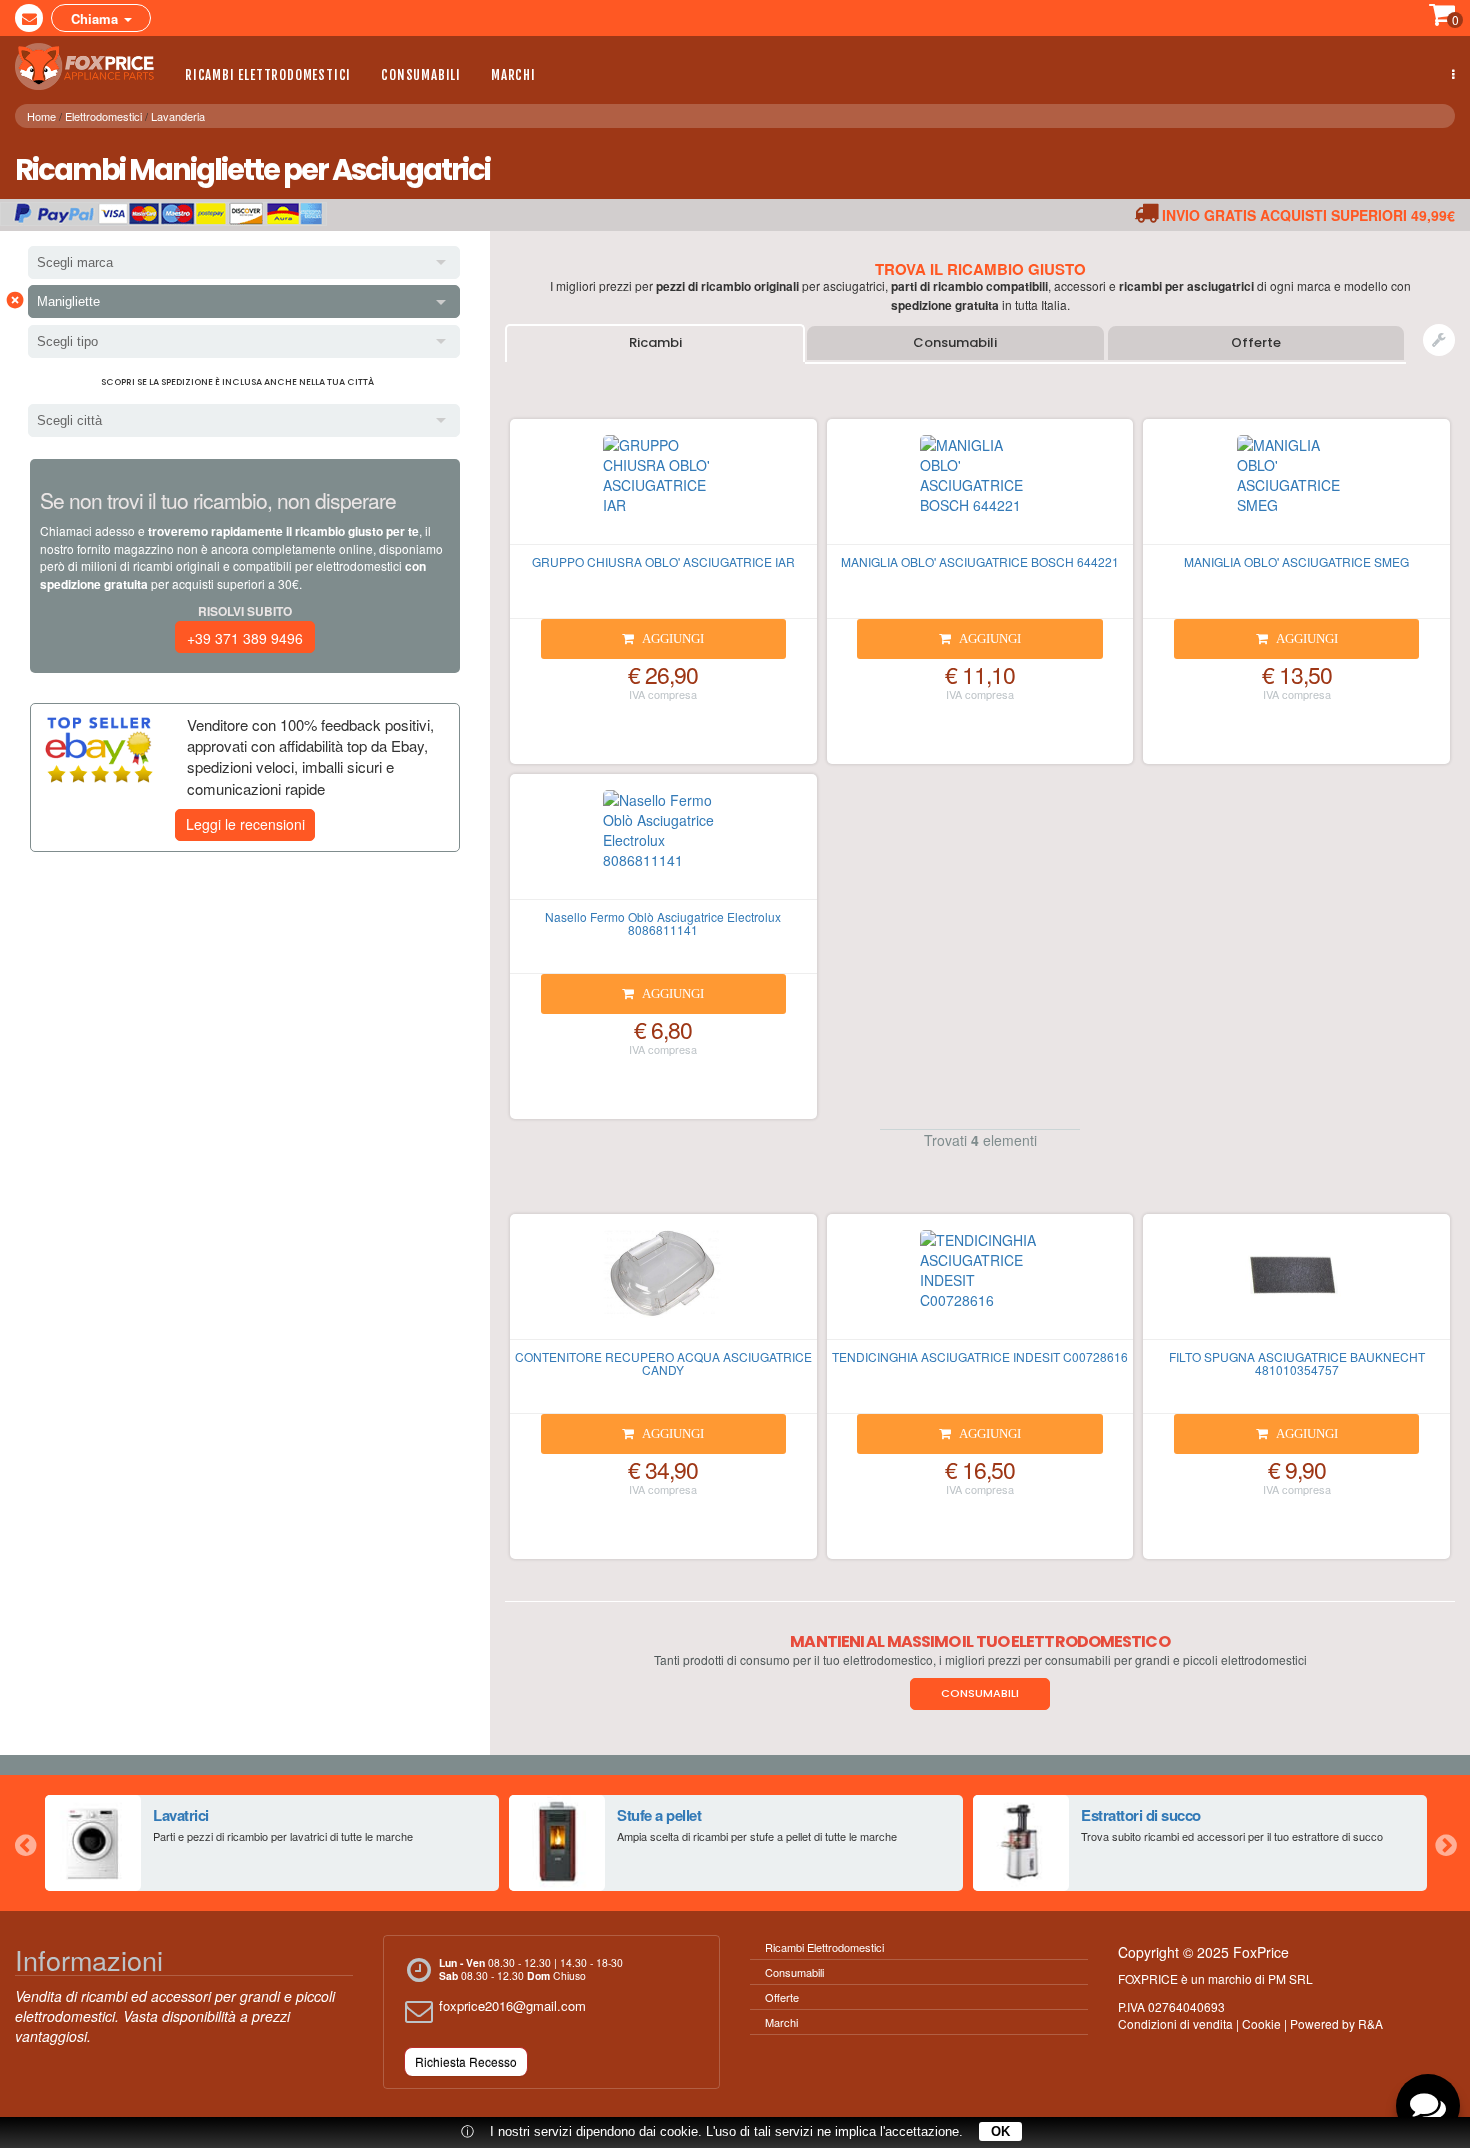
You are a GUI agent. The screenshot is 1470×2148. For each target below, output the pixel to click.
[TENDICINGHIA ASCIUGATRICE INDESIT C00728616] (980, 1285)
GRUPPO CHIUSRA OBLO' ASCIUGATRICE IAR (663, 561)
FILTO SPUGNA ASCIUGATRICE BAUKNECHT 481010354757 (1297, 1363)
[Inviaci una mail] (29, 18)
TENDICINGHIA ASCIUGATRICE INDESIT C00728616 (980, 1356)
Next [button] (1445, 1843)
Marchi (513, 75)
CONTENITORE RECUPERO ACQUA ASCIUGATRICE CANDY (663, 1363)
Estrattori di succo (1141, 1815)
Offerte (1256, 342)
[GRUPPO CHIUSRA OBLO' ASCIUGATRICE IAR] (663, 490)
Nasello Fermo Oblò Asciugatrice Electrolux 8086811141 (663, 923)
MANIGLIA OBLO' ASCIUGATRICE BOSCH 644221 (980, 561)
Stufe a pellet (659, 1815)
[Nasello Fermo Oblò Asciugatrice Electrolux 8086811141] (663, 845)
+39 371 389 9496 (245, 638)
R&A (1370, 2023)
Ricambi (655, 342)
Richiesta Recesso (466, 2061)
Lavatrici (181, 1815)
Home (41, 116)
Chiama (96, 18)
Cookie (1261, 2023)
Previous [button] (25, 1843)
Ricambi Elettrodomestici (268, 75)
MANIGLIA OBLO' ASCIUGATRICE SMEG (1296, 561)
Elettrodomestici (103, 116)
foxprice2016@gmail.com (512, 2005)
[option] (272, 1843)
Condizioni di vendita (1175, 2023)
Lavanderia (178, 116)
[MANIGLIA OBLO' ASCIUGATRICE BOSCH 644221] (980, 490)
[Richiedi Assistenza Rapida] (1439, 340)
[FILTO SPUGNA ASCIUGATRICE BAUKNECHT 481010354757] (1296, 1285)
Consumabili (421, 75)
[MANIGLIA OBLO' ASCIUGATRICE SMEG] (1296, 490)
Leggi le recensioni (245, 824)
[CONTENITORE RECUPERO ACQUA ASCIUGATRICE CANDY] (663, 1285)
